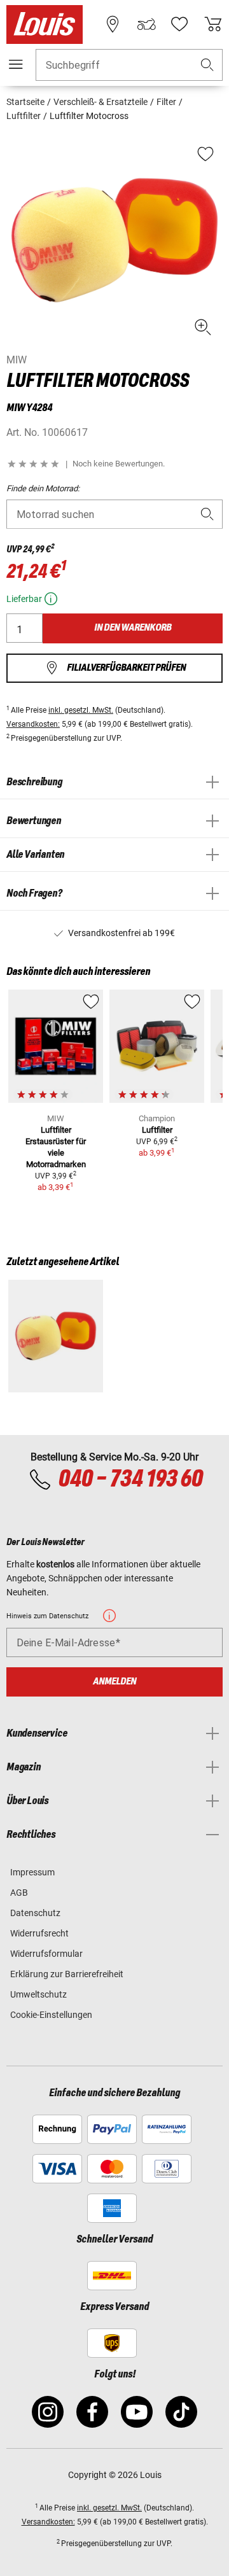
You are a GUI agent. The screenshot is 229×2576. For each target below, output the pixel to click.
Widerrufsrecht (39, 1933)
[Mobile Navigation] (16, 64)
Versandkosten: (33, 724)
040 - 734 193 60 (130, 1480)
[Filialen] (113, 24)
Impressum (32, 1872)
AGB (19, 1893)
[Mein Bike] (146, 24)
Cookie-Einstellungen (51, 2015)
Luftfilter (157, 1130)
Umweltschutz (38, 1994)
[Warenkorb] (213, 24)
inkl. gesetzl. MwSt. (81, 710)
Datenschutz (35, 1913)
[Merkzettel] (179, 24)
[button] (207, 65)
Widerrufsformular (46, 1954)
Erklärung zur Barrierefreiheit (67, 1974)
